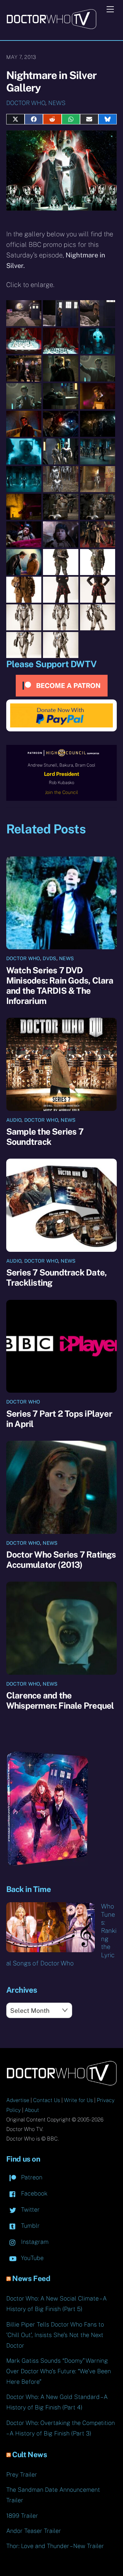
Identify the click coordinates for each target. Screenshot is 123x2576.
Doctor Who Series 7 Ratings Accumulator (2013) (61, 1560)
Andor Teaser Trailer (34, 2531)
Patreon (31, 2177)
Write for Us (78, 2100)
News (57, 103)
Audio (14, 1120)
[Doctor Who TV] (51, 27)
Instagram (34, 2242)
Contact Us (47, 2100)
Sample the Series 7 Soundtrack (45, 1137)
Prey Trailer (22, 2474)
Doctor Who (26, 103)
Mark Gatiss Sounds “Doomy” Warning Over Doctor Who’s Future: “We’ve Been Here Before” (59, 2371)
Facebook (33, 2193)
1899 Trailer (22, 2516)
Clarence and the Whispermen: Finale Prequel (60, 1700)
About (32, 2110)
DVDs (49, 958)
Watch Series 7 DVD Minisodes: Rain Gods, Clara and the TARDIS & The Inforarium (60, 986)
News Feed (31, 2278)
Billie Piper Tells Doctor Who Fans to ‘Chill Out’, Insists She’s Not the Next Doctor (55, 2335)
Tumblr (30, 2226)
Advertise (18, 2100)
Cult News (30, 2455)
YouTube (31, 2258)
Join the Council (61, 792)
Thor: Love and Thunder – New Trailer (55, 2546)
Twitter (30, 2209)
